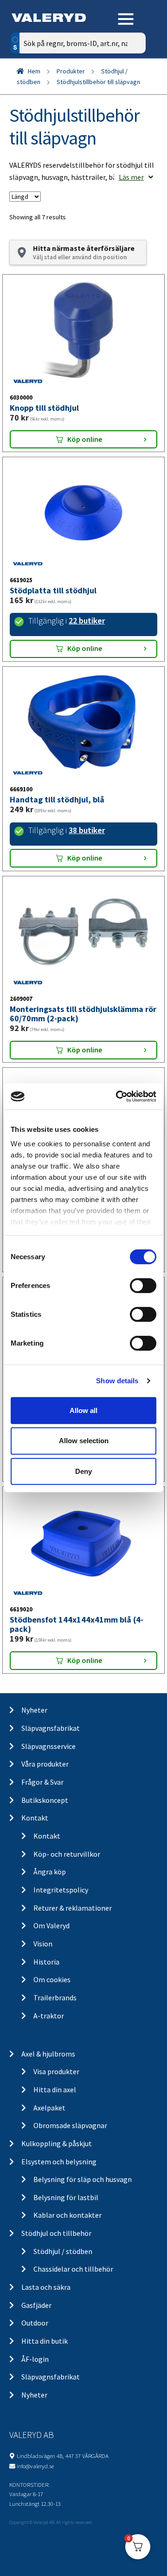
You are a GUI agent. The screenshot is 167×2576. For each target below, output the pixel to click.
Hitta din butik (45, 2341)
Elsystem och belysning (59, 2162)
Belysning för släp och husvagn (83, 2179)
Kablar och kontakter (67, 2215)
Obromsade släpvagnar (70, 2125)
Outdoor (35, 2323)
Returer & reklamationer (73, 1908)
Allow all (83, 1410)
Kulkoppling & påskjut (57, 2143)
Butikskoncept (45, 1800)
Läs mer (131, 177)
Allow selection (84, 1441)
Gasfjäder (36, 2305)
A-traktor (49, 2016)
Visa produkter (56, 2071)
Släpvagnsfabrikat (51, 1728)
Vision (43, 1944)
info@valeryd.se (35, 2466)
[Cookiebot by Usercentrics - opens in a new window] (118, 1097)
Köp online (85, 439)
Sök (132, 82)
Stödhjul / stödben (63, 2251)
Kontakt (35, 1818)
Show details (117, 1381)
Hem (34, 71)
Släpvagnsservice (48, 1746)
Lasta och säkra (46, 2287)
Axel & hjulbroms (48, 2054)
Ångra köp (50, 1872)
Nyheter (34, 1710)
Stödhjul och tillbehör (56, 2233)
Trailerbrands (55, 1998)
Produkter (71, 71)
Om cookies (52, 1979)
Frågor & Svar (42, 1782)
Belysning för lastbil (66, 2197)
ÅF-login (35, 2359)
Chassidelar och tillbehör (73, 2269)
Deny (83, 1471)
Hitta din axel (55, 2090)
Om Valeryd (51, 1925)
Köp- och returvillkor (67, 1854)
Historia (46, 1962)
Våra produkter (45, 1764)
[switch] (143, 1285)
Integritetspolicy (61, 1890)
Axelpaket (49, 2108)
